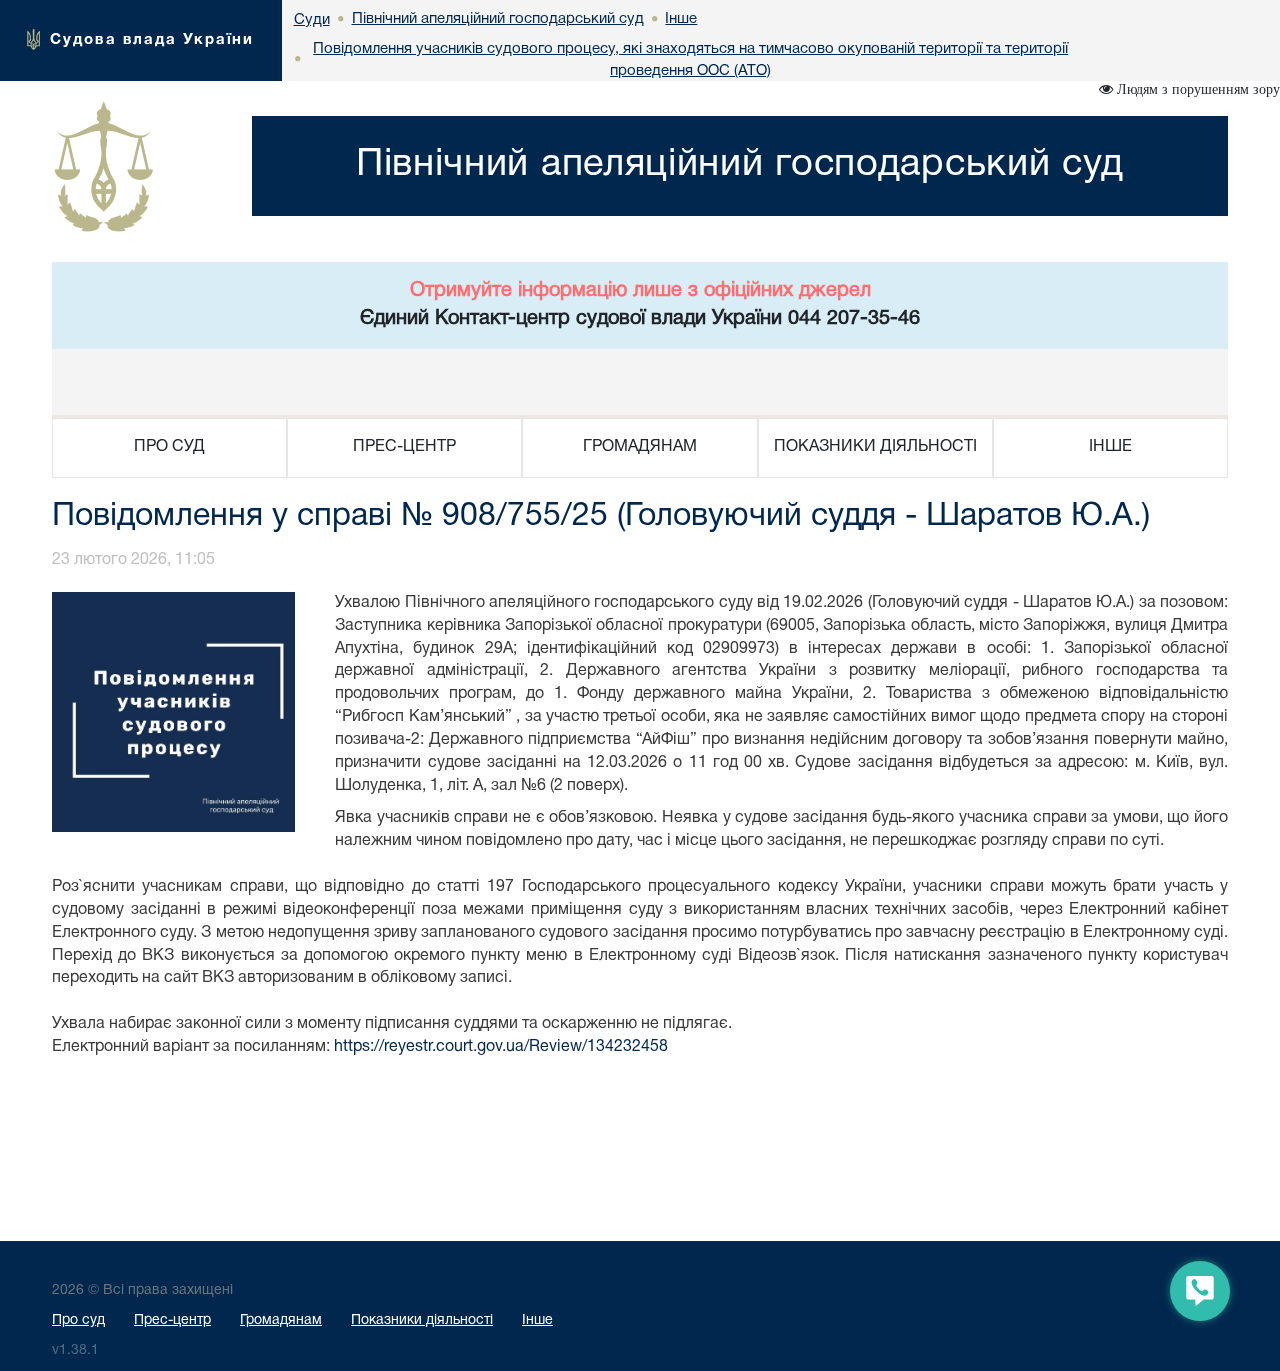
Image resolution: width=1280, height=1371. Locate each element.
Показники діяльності (422, 1320)
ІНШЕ (1110, 447)
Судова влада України (152, 40)
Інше (537, 1320)
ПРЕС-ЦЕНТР (404, 447)
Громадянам (281, 1320)
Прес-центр (172, 1320)
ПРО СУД (169, 447)
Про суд (78, 1320)
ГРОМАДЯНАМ (640, 447)
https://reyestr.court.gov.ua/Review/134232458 (501, 1047)
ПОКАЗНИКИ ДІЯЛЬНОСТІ (875, 447)
